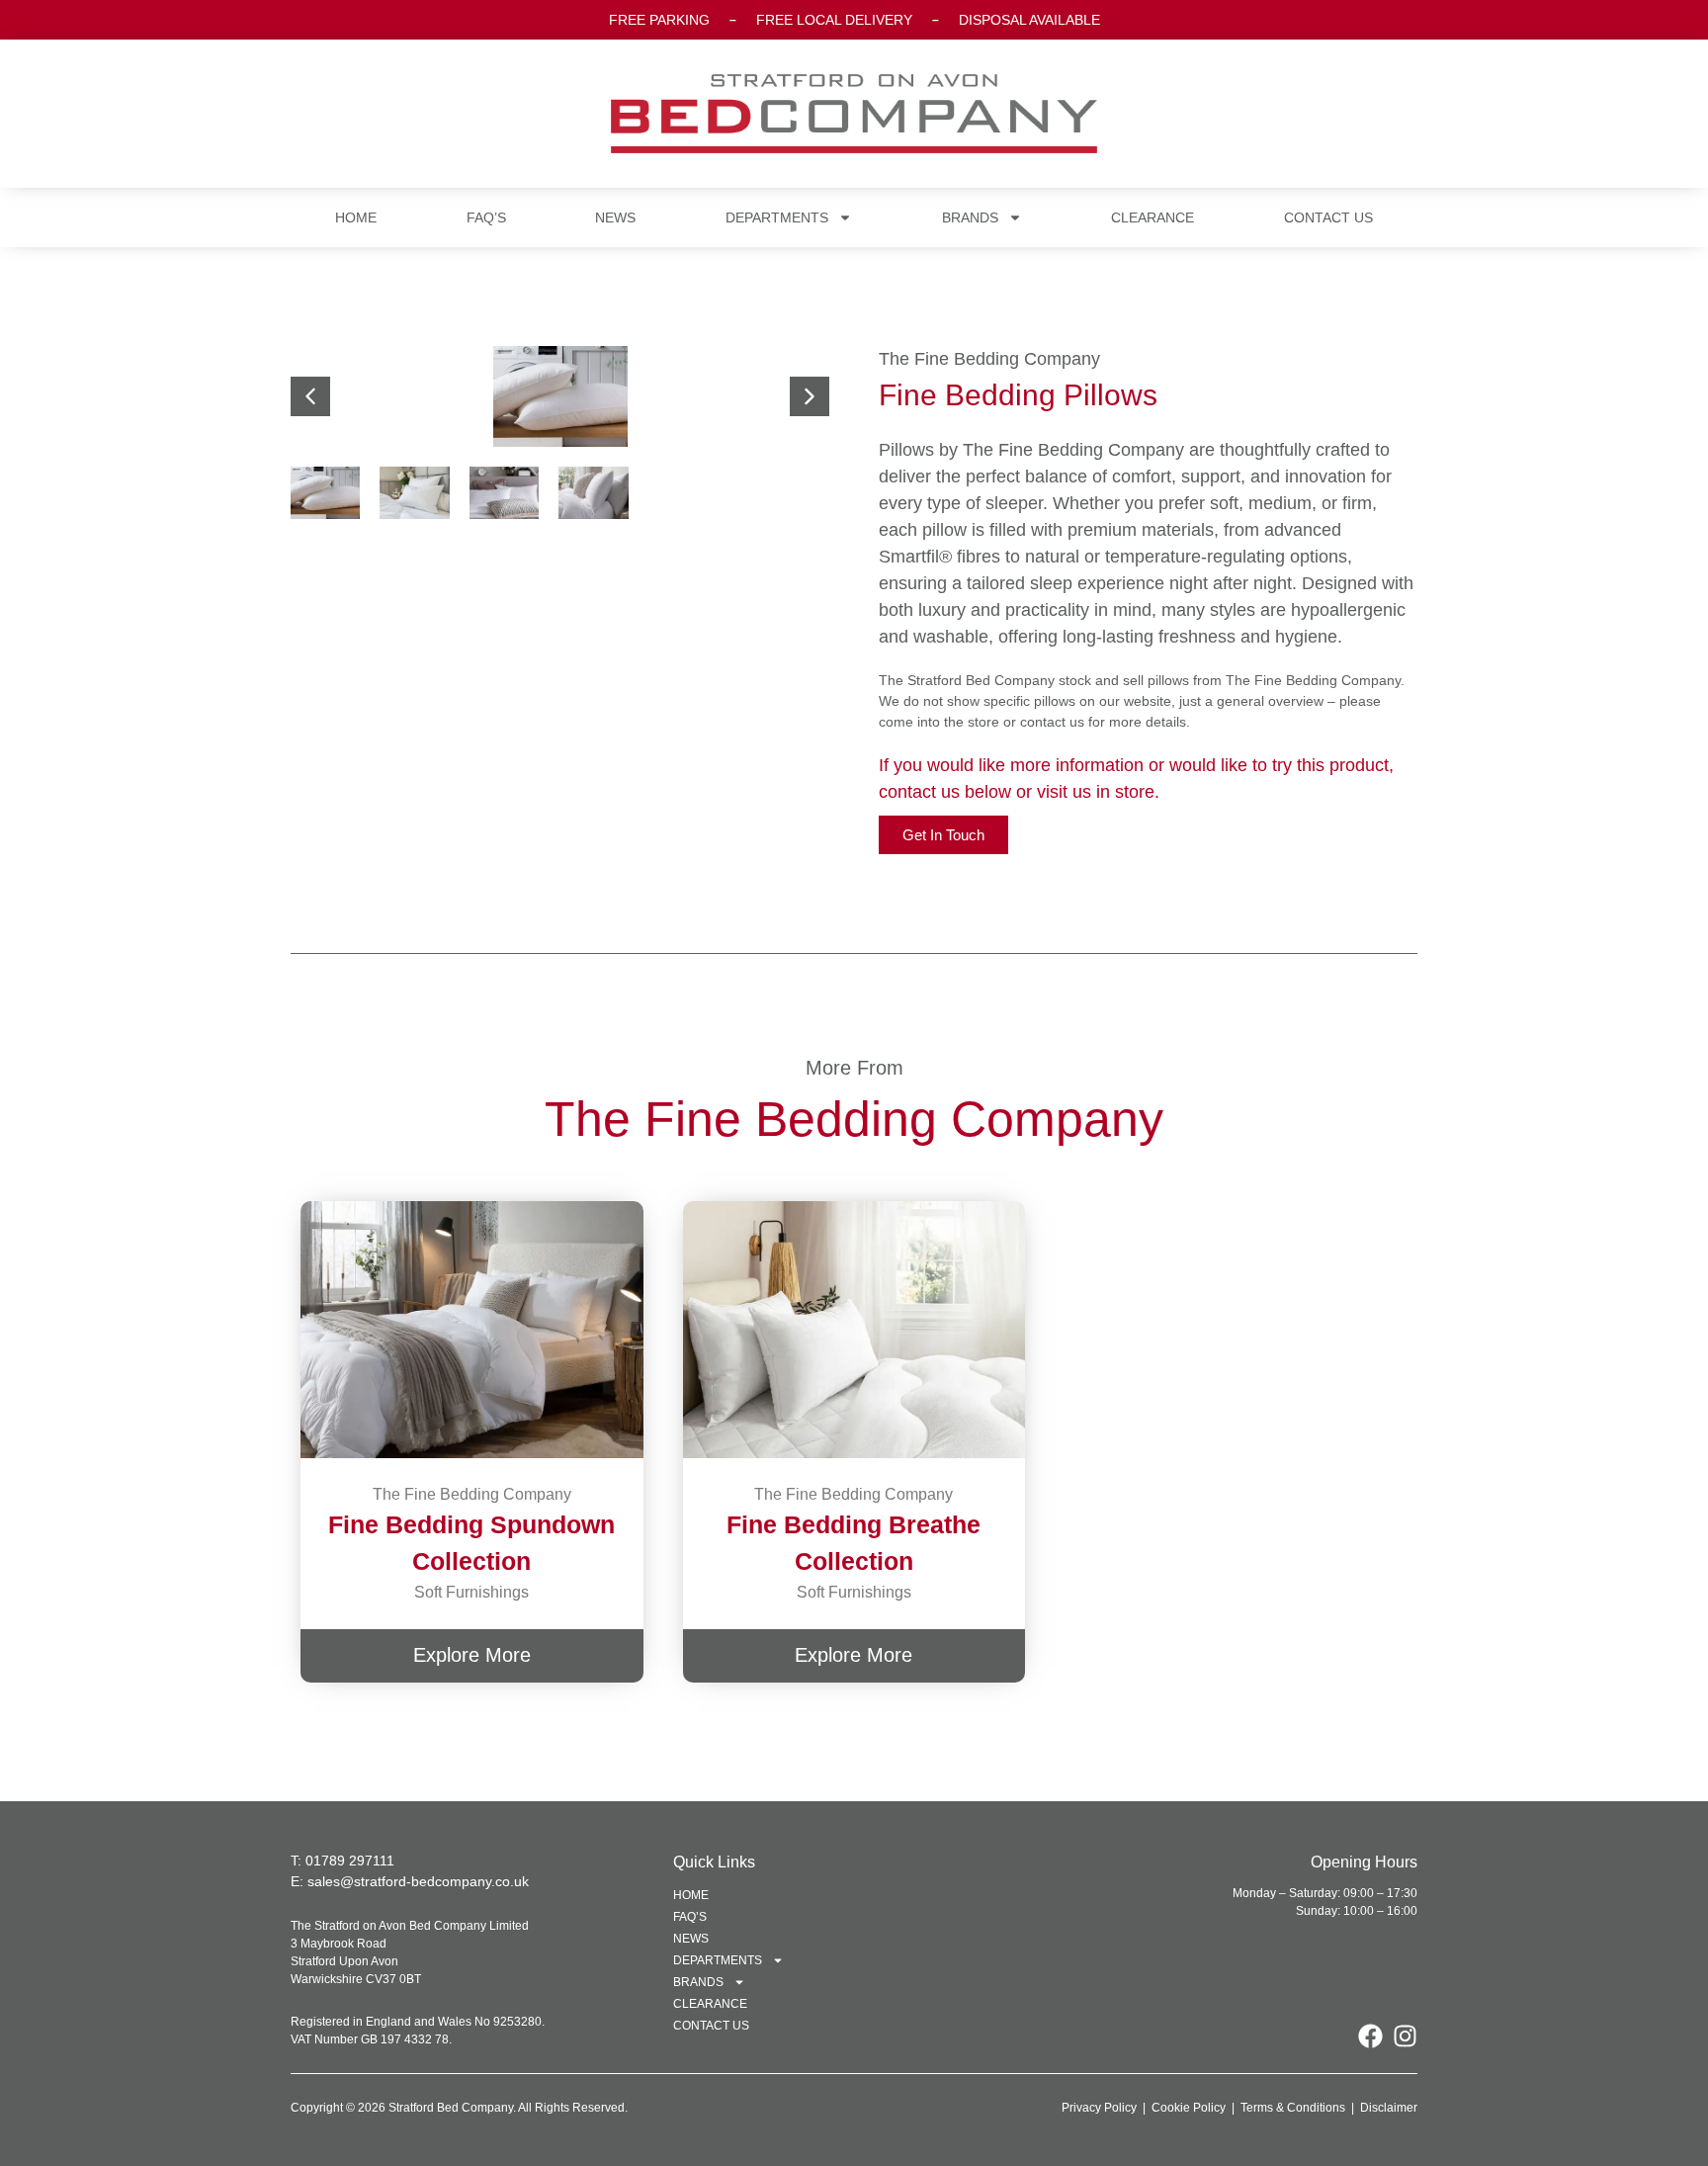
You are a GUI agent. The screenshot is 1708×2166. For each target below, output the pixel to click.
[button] (810, 396)
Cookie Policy (1189, 2108)
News (615, 217)
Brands (970, 217)
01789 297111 (350, 1861)
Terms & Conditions (1293, 2108)
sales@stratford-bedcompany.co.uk (418, 1881)
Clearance (1153, 217)
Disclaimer (1389, 2108)
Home (356, 217)
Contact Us (1328, 217)
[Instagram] (1405, 2036)
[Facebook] (1370, 2036)
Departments (777, 217)
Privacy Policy (1099, 2108)
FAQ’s (486, 217)
